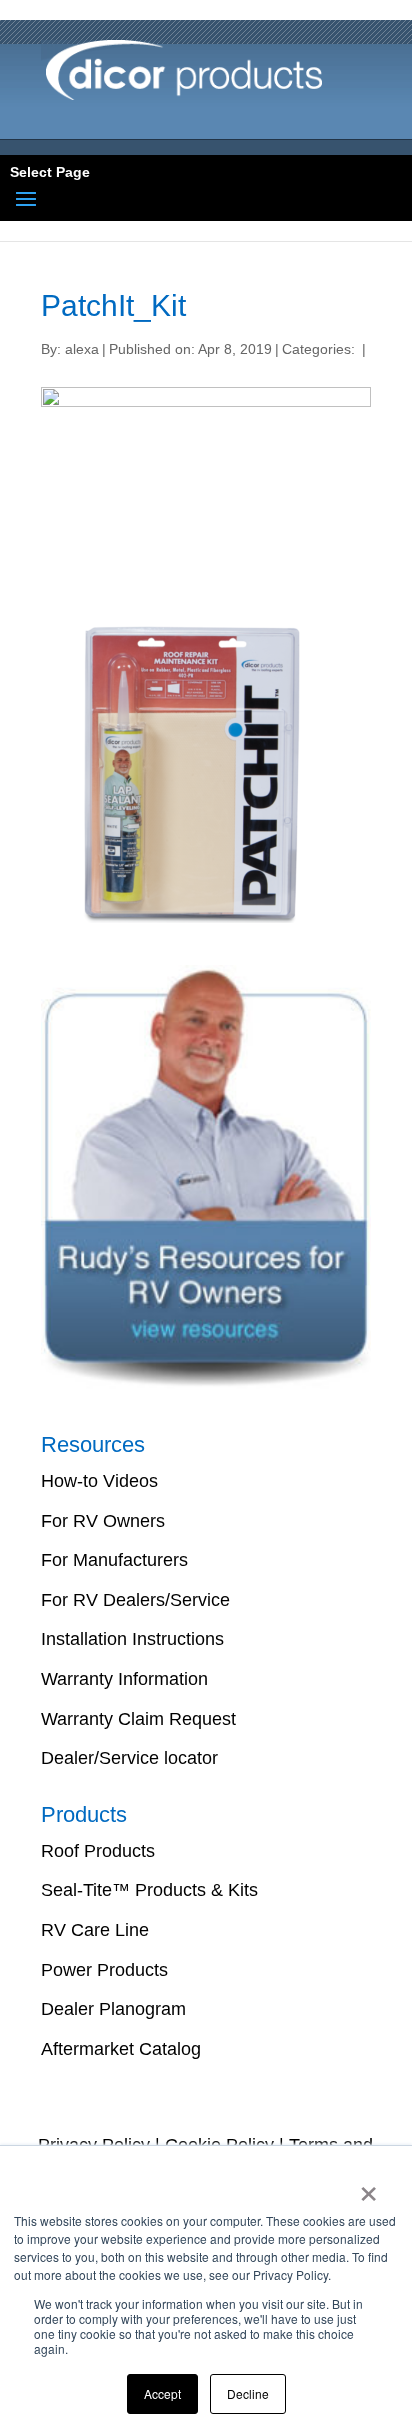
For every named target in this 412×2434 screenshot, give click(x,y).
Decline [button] (248, 2393)
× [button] (368, 2187)
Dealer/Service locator (129, 1758)
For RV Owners (103, 1521)
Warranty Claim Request (138, 1719)
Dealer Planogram (113, 2009)
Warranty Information (124, 1679)
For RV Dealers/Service (135, 1600)
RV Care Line (95, 1930)
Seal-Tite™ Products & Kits (149, 1890)
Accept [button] (162, 2393)
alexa (82, 349)
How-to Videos (99, 1481)
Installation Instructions (132, 1639)
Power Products (104, 1970)
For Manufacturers (114, 1560)
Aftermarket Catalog (121, 2049)
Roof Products (98, 1851)
